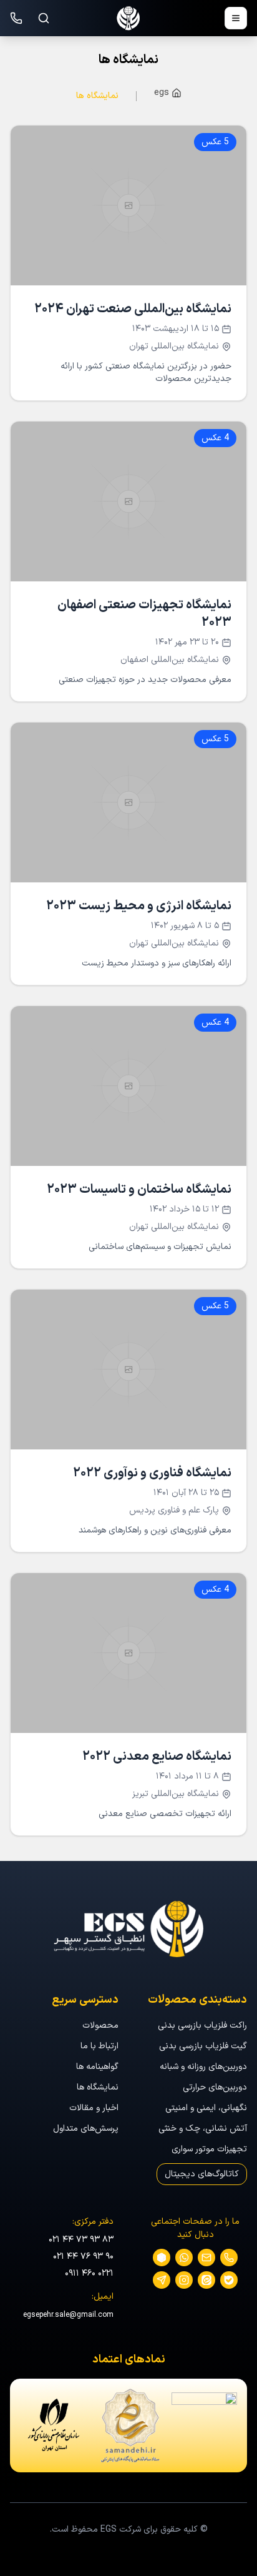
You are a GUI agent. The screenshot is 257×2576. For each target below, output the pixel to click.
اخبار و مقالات (94, 2108)
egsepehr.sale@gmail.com (68, 2315)
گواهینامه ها (97, 2067)
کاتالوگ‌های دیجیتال (202, 2174)
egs (162, 93)
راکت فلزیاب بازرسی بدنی (202, 2026)
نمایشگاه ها (97, 96)
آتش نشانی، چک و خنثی (203, 2129)
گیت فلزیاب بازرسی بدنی (203, 2046)
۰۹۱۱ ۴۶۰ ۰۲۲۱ (89, 2273)
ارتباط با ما (99, 2046)
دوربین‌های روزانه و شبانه (203, 2067)
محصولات (100, 2026)
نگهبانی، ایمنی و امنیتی (206, 2108)
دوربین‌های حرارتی (215, 2087)
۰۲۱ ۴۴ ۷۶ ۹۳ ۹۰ (83, 2257)
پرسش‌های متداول (86, 2129)
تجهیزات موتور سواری (209, 2149)
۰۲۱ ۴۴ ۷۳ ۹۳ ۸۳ (81, 2240)
